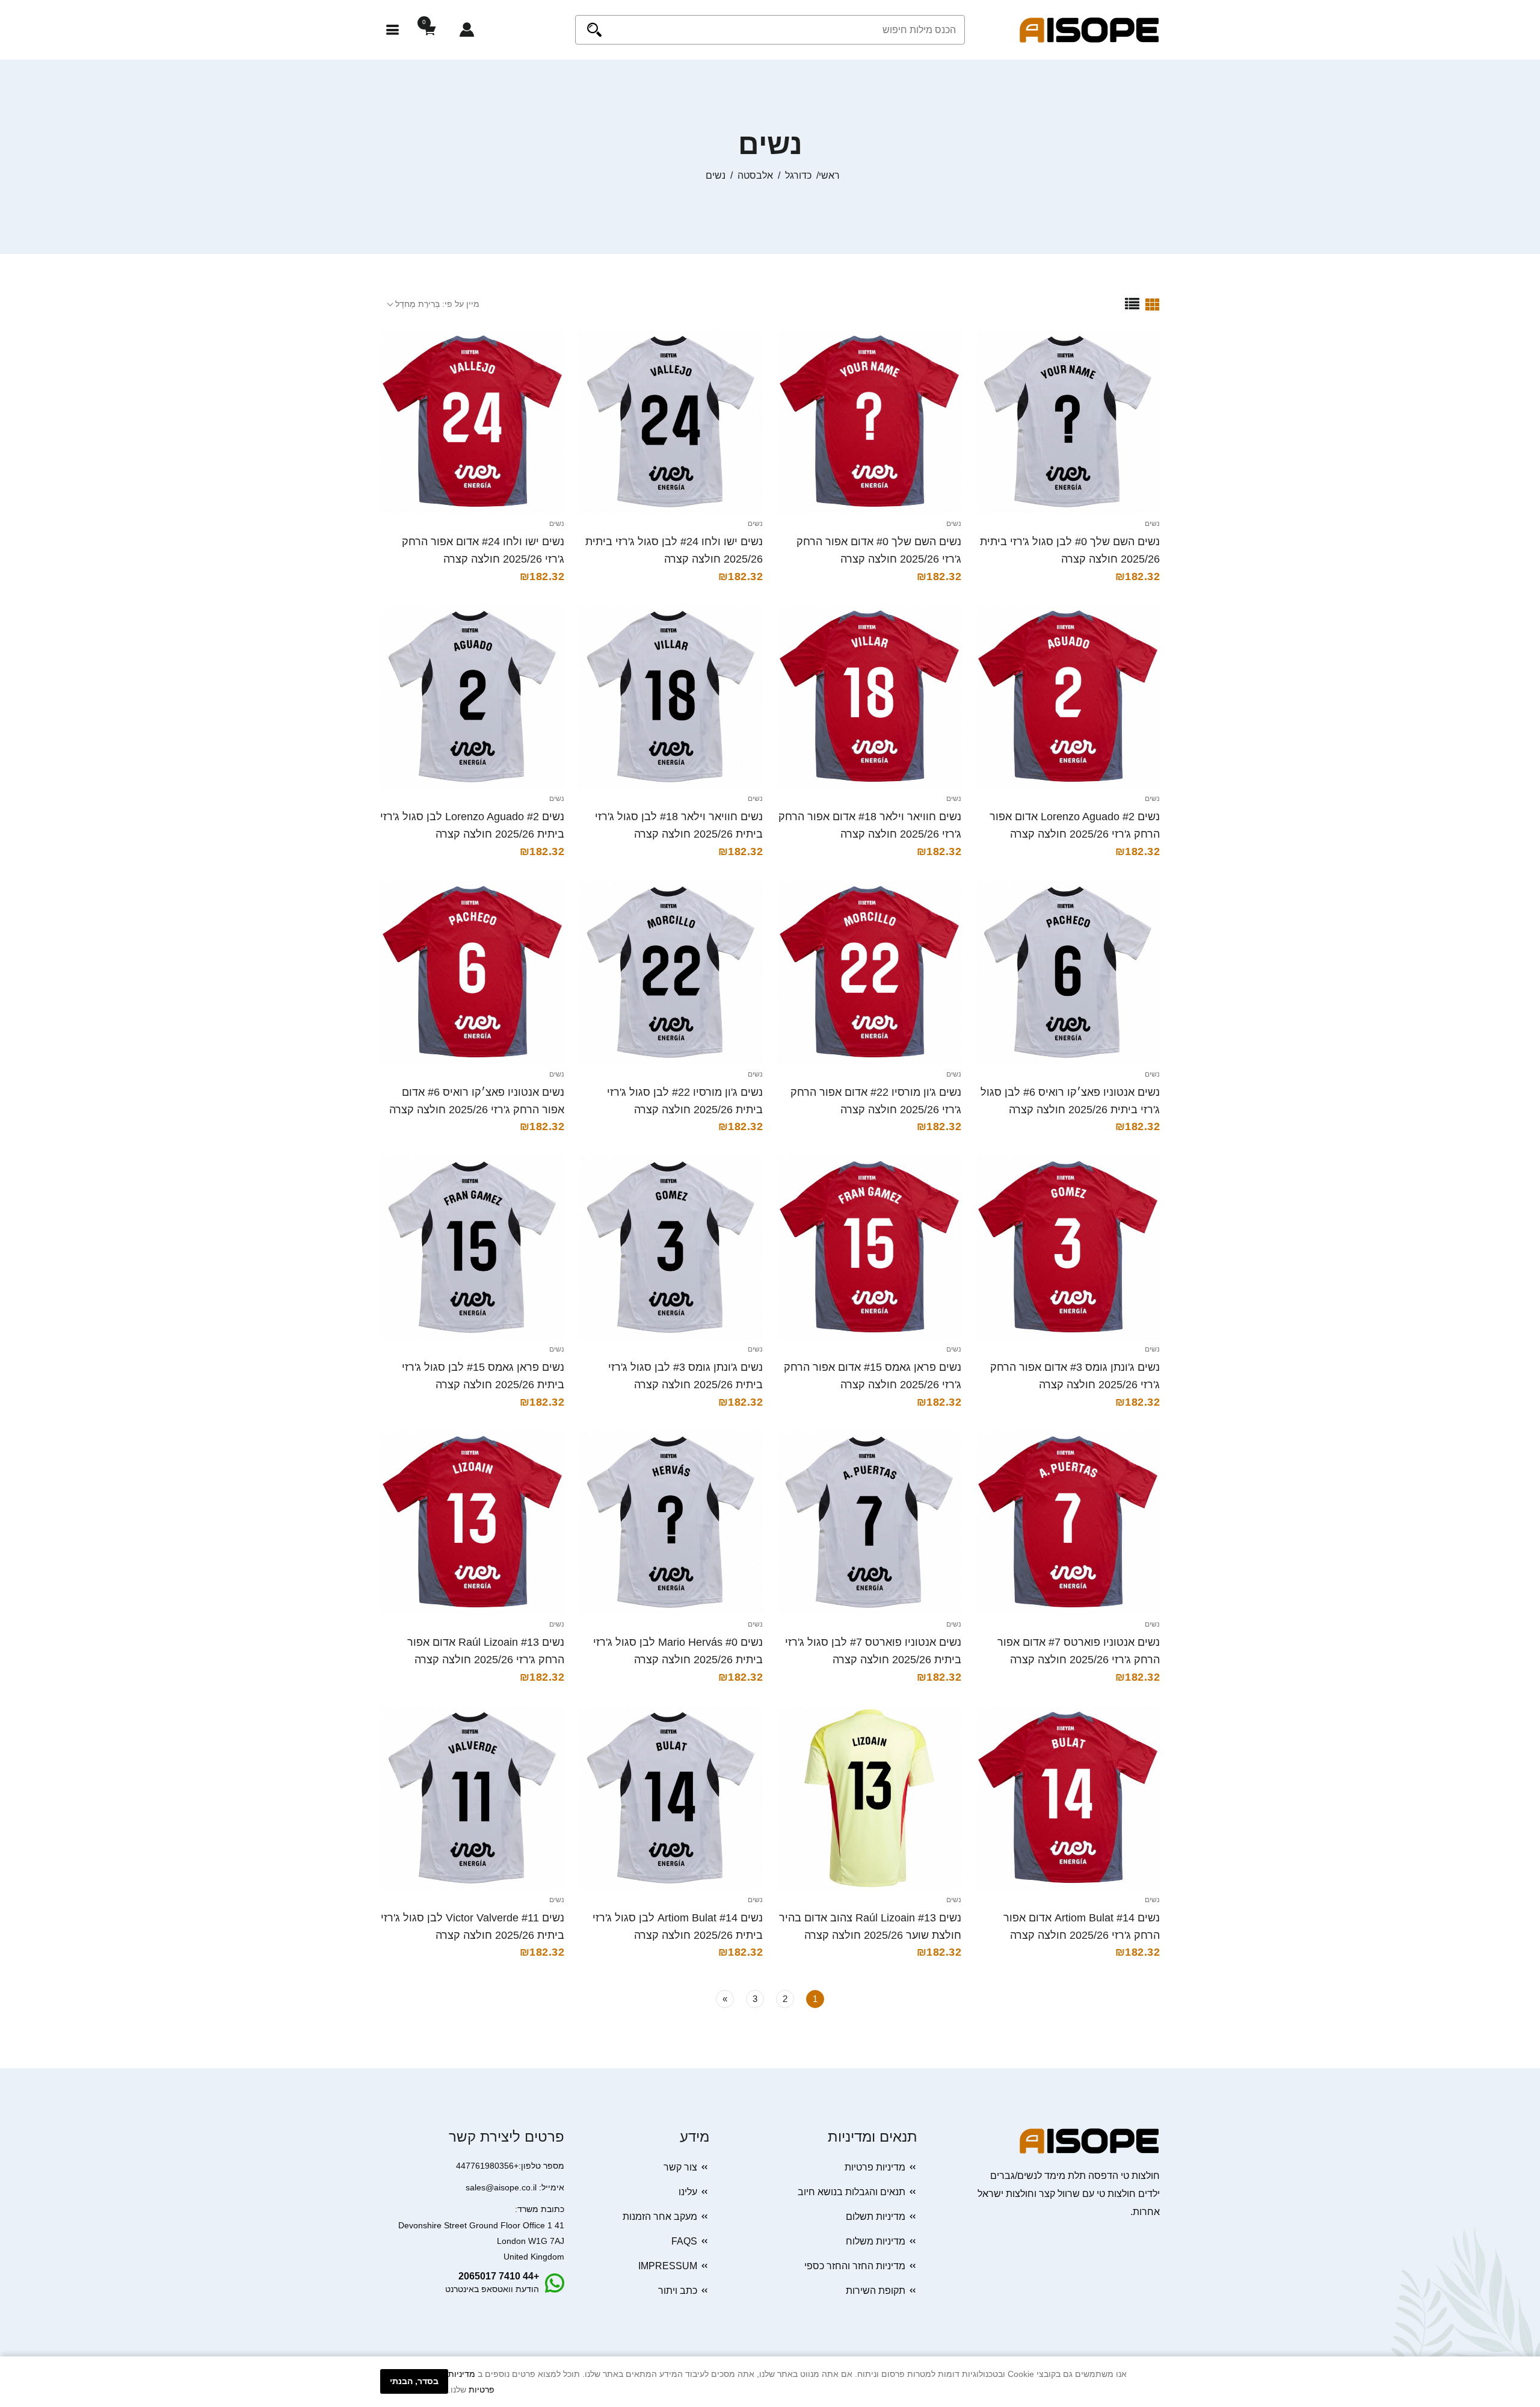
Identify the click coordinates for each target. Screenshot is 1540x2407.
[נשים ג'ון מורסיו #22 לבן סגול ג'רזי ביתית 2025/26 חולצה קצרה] (671, 972)
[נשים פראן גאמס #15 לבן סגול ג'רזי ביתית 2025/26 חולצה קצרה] (472, 1247)
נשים (1152, 524)
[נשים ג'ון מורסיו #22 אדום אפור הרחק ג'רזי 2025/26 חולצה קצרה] (869, 972)
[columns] (1153, 304)
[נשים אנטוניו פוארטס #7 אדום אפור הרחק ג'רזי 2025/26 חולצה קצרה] (1068, 1522)
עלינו (688, 2192)
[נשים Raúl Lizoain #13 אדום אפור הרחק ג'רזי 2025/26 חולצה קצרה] (472, 1522)
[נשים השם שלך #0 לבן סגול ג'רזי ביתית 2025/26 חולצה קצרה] (1068, 422)
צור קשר (680, 2167)
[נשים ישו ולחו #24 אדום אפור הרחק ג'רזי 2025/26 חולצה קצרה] (472, 422)
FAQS (684, 2241)
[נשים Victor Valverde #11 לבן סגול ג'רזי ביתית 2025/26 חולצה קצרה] (472, 1798)
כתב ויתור (678, 2291)
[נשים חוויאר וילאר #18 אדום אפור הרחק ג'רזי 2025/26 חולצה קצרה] (869, 697)
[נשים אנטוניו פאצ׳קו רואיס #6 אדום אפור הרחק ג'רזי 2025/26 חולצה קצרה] (472, 972)
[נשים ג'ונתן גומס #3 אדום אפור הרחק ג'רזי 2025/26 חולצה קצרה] (1068, 1247)
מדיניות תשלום (876, 2217)
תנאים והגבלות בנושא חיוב (852, 2192)
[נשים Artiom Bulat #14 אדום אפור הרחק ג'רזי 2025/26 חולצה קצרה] (1068, 1798)
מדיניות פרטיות (875, 2167)
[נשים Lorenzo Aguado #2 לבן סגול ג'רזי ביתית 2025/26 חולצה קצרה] (472, 697)
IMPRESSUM (668, 2266)
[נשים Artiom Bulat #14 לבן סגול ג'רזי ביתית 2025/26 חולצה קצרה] (671, 1798)
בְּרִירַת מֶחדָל (417, 304)
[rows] (1132, 304)
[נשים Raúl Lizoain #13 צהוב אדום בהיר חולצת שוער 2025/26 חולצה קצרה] (869, 1798)
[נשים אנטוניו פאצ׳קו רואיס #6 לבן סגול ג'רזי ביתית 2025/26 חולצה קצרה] (1068, 972)
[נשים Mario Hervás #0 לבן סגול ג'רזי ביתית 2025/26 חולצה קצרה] (671, 1522)
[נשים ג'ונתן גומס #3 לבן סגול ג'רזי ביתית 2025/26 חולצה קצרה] (671, 1247)
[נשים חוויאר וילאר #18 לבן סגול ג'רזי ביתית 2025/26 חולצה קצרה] (671, 697)
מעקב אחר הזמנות (660, 2217)
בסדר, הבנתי (414, 2381)
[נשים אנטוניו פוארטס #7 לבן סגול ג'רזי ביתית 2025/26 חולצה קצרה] (869, 1522)
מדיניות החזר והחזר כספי (855, 2266)
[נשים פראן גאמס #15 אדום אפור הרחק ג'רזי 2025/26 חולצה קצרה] (869, 1247)
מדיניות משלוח (876, 2241)
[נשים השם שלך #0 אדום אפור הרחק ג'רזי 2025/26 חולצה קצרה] (869, 422)
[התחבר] (467, 30)
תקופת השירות (876, 2291)
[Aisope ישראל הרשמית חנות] (1089, 29)
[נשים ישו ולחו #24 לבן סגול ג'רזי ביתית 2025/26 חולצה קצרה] (671, 422)
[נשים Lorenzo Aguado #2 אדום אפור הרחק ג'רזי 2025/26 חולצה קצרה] (1068, 697)
